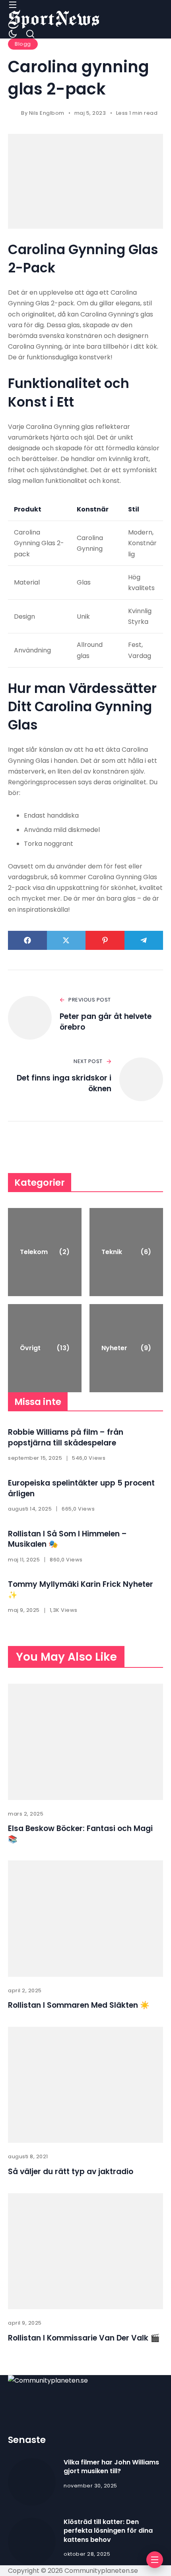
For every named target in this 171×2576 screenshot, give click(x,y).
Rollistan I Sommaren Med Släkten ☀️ (79, 2005)
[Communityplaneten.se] (54, 19)
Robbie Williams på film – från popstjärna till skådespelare (66, 1438)
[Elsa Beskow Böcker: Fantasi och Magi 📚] (85, 1742)
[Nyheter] (126, 1348)
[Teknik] (126, 1252)
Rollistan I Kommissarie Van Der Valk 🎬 (84, 2338)
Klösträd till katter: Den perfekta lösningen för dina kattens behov (108, 2531)
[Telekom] (45, 1252)
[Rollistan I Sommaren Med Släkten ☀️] (85, 1919)
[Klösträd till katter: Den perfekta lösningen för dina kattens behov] (32, 2541)
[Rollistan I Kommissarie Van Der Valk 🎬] (85, 2251)
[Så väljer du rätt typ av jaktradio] (85, 2085)
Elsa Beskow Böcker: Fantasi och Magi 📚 (80, 1834)
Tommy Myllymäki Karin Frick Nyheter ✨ (81, 1590)
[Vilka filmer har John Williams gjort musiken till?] (32, 2482)
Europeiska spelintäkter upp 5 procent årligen (81, 1488)
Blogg (23, 44)
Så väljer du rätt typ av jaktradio (71, 2172)
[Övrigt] (45, 1348)
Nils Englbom (47, 113)
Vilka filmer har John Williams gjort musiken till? (111, 2467)
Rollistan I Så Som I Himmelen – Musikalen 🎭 (67, 1539)
